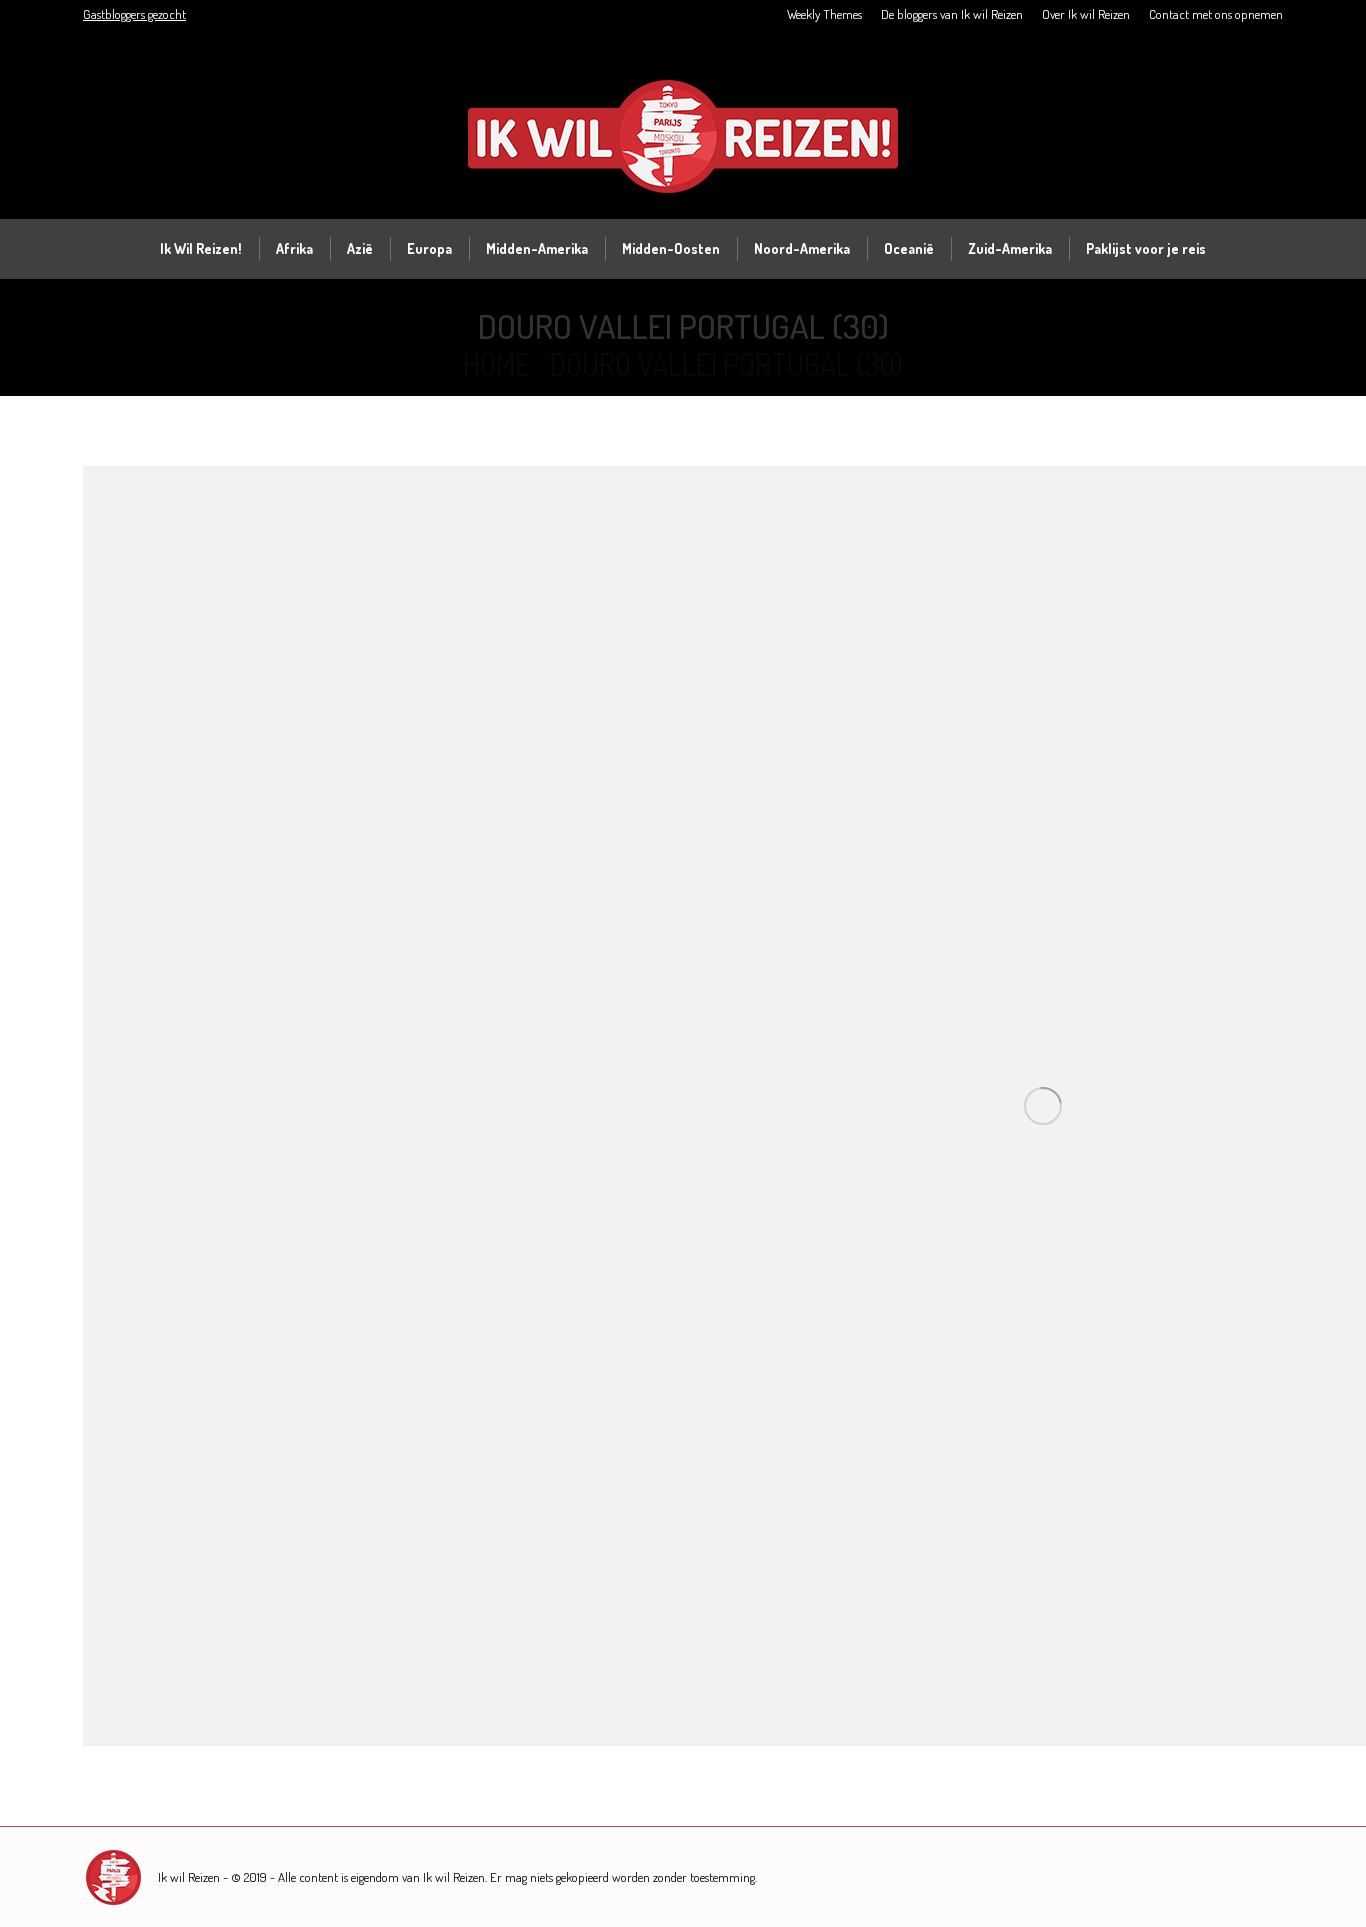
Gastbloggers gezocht (134, 14)
